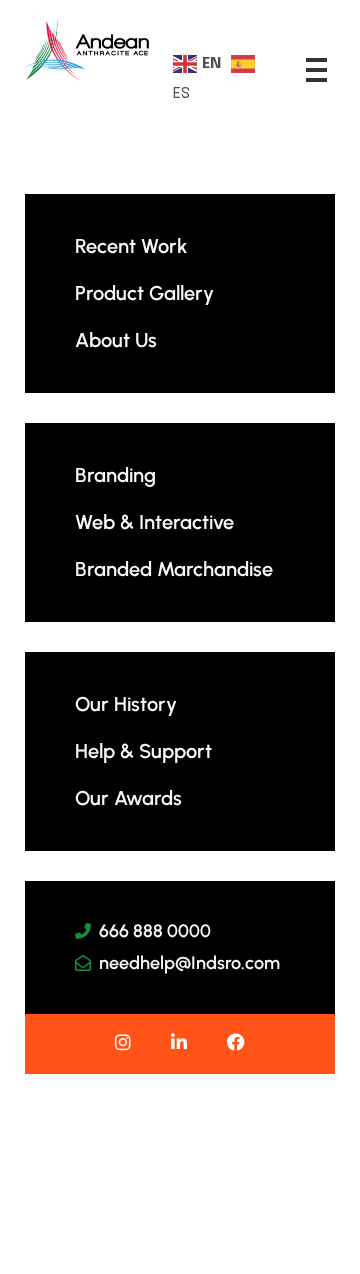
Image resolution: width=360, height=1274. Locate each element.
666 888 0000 (155, 931)
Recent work (131, 246)
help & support (143, 751)
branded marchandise (174, 569)
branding (115, 475)
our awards (128, 798)
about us (116, 340)
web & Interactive (154, 522)
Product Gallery (144, 293)
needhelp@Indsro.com (189, 963)
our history (126, 704)
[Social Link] (123, 1044)
